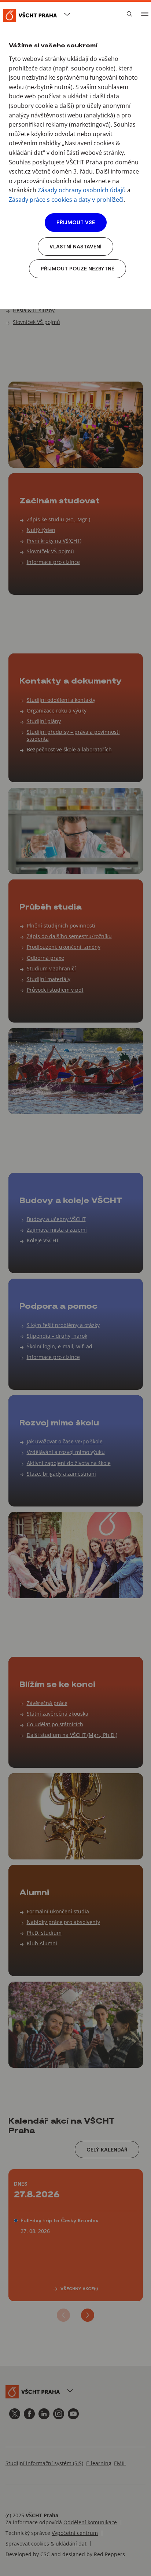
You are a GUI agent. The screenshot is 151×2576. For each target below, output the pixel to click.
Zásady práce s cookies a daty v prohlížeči (66, 200)
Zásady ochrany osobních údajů (82, 190)
